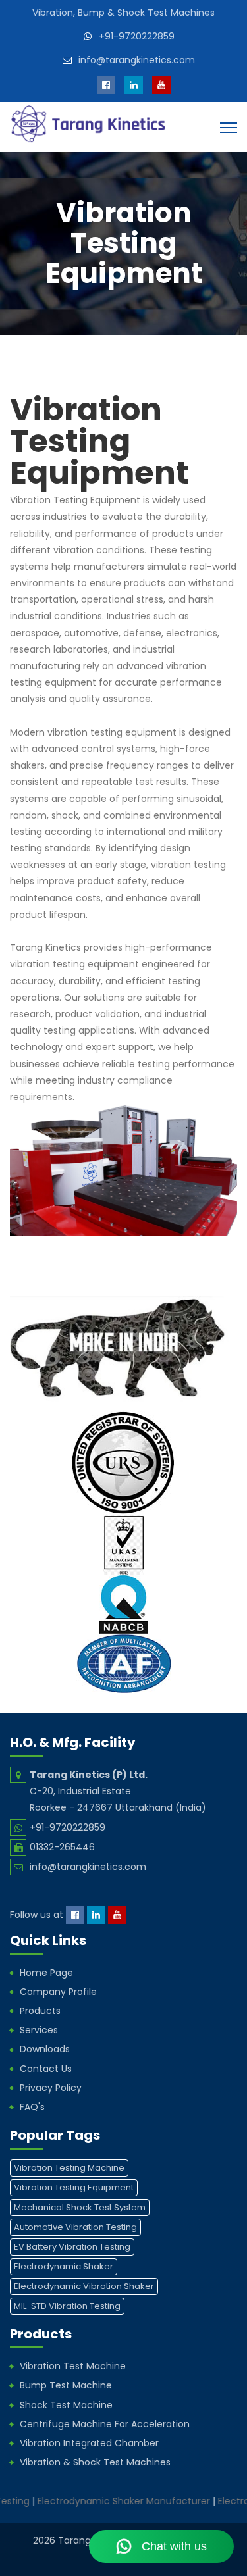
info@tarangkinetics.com (137, 60)
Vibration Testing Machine (69, 2168)
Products (40, 2011)
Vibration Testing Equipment (74, 2187)
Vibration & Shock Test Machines (95, 2462)
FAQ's (32, 2107)
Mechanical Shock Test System (80, 2207)
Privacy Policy (51, 2088)
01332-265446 (62, 1847)
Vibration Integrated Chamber (89, 2443)
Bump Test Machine (66, 2385)
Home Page (46, 1973)
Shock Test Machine (66, 2405)
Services (39, 2030)
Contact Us (46, 2069)
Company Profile (58, 1992)
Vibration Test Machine (73, 2366)
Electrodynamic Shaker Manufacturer (104, 2501)
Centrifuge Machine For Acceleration (105, 2424)
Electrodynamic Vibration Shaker (84, 2286)
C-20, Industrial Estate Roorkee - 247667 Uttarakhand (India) (118, 1791)
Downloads (45, 2049)
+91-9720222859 (137, 36)
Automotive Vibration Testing (75, 2227)
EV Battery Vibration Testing (72, 2247)
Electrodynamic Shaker (64, 2266)
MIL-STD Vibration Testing (67, 2306)
